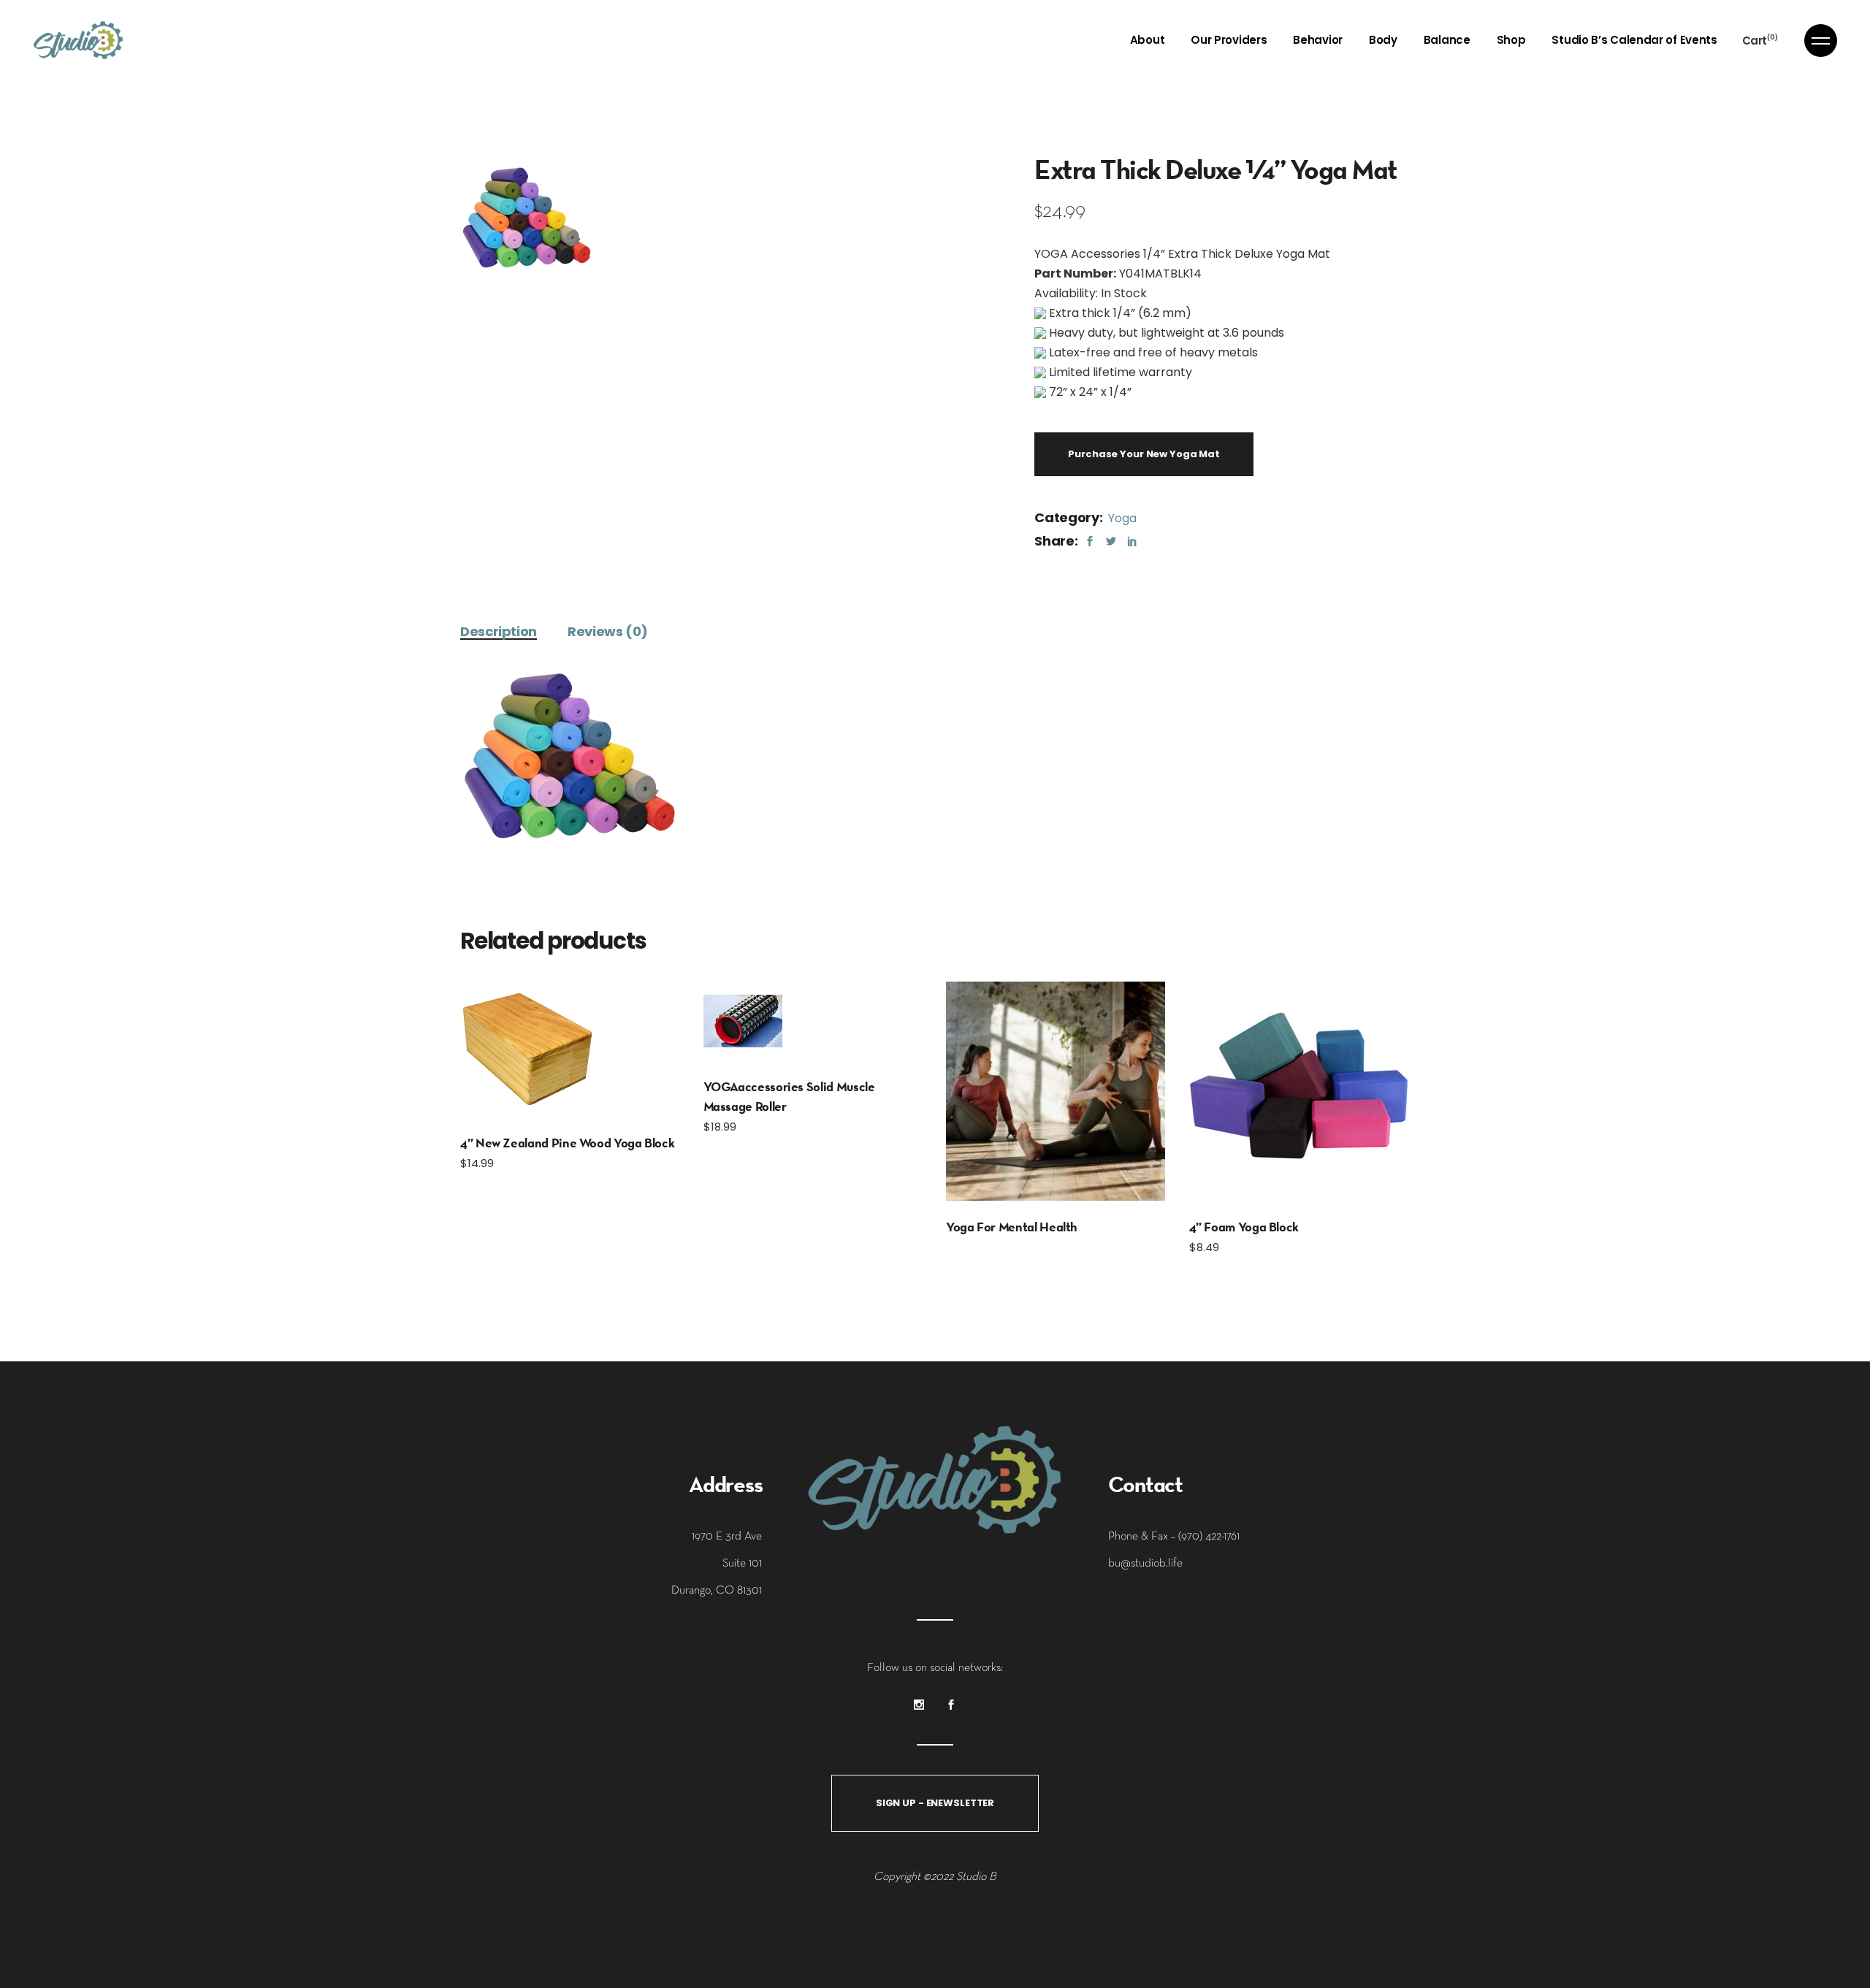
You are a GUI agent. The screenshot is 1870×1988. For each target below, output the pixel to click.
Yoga (1122, 518)
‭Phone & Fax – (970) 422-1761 (1174, 1535)
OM (1056, 1091)
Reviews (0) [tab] (608, 631)
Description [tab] (499, 631)
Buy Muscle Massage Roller (742, 1021)
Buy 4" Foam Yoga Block (1298, 1091)
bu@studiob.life (1145, 1562)
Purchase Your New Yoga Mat (1144, 454)
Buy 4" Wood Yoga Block (528, 1049)
